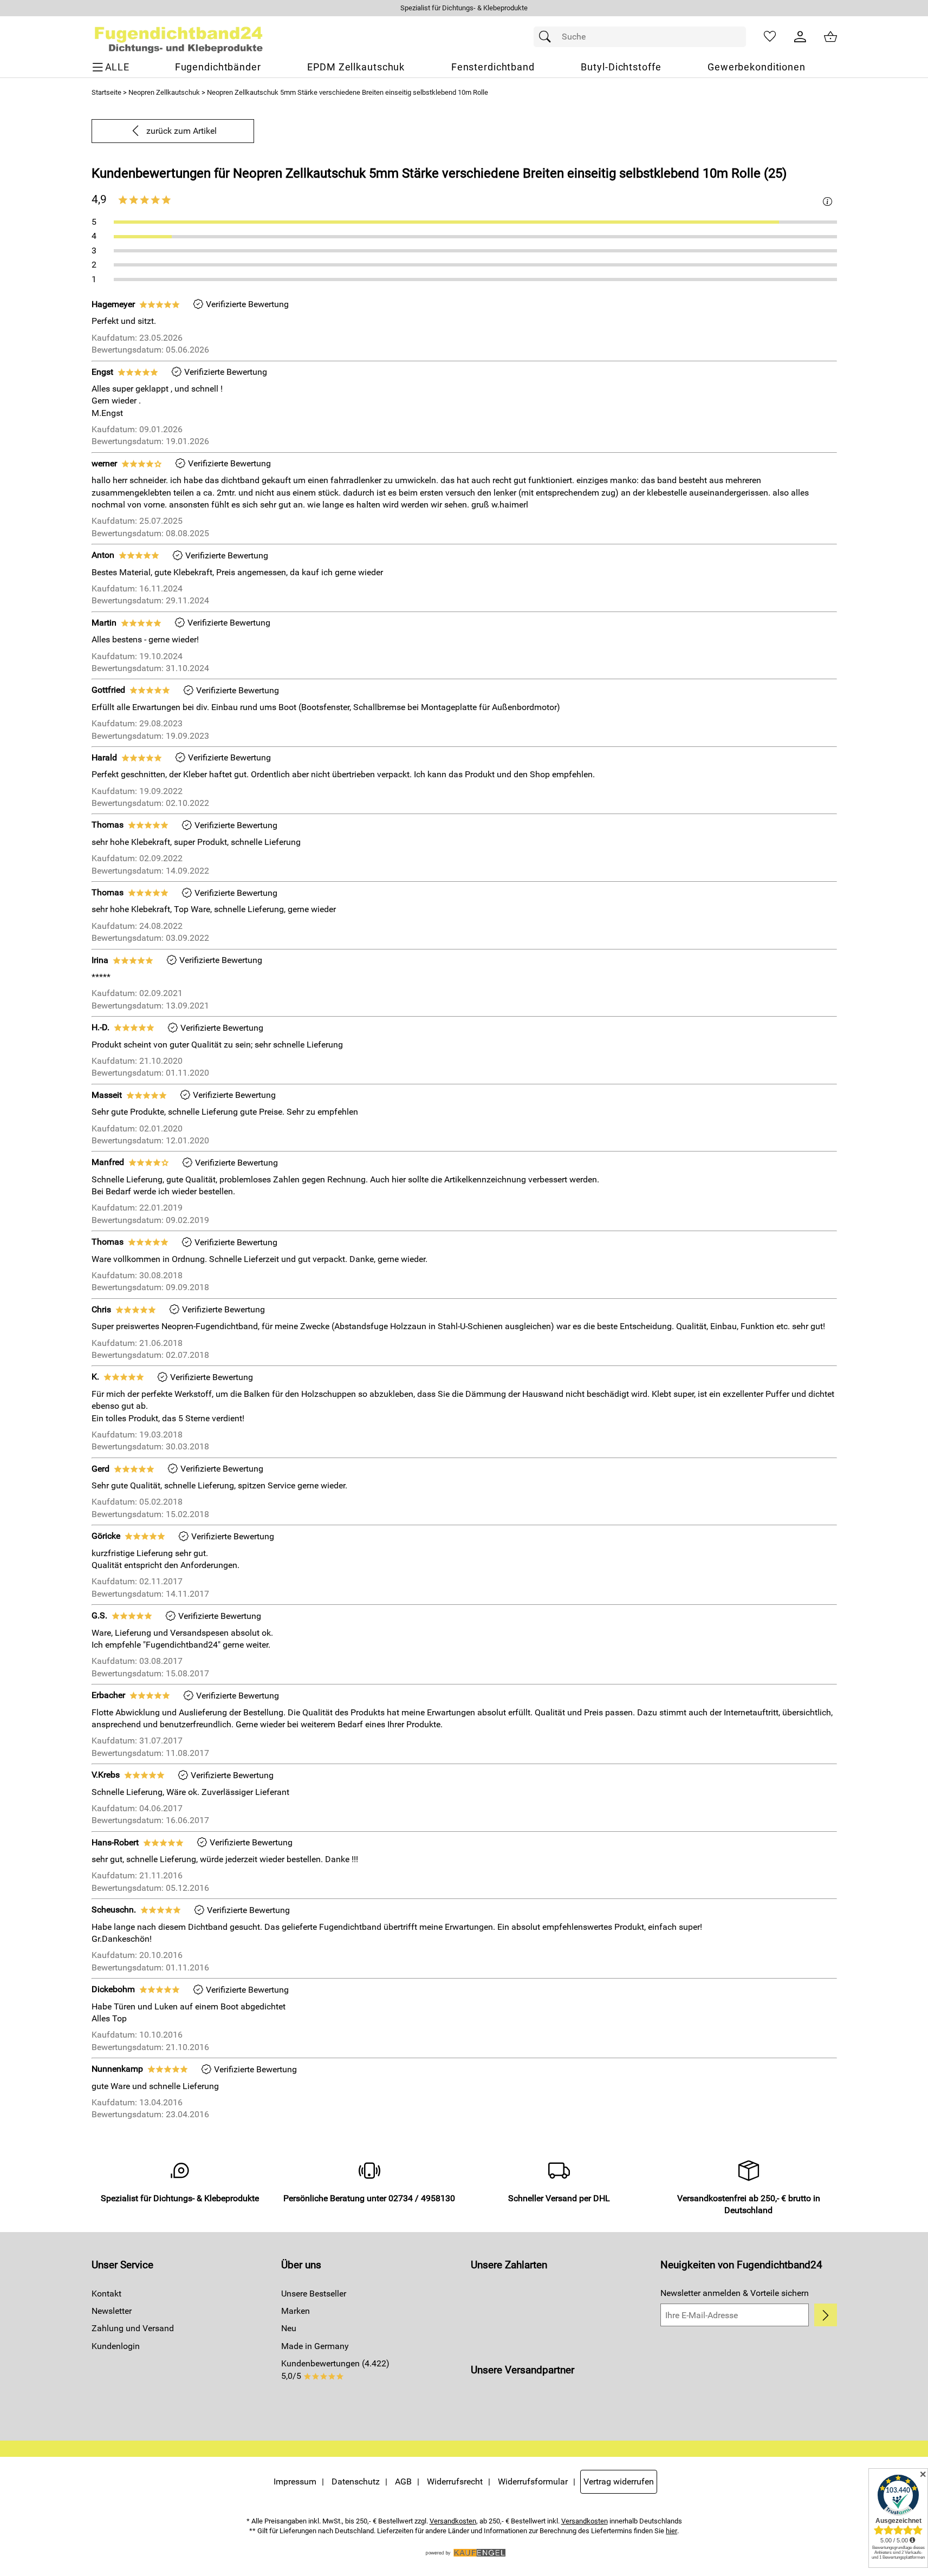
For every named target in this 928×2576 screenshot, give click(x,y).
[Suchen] (548, 37)
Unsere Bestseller (314, 2294)
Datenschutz (356, 2481)
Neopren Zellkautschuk (164, 92)
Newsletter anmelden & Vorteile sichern (735, 2293)
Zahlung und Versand (133, 2328)
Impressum (295, 2481)
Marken (296, 2311)
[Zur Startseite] (179, 37)
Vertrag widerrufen (619, 2481)
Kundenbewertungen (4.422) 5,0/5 (335, 2369)
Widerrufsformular (533, 2481)
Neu (289, 2328)
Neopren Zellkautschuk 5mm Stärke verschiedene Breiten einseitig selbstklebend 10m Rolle (348, 92)
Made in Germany (315, 2346)
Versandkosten (453, 2521)
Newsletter (112, 2311)
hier (671, 2531)
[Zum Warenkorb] (830, 37)
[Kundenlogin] (800, 37)
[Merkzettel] (770, 37)
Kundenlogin (116, 2346)
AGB (403, 2481)
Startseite (106, 92)
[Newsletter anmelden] (825, 2315)
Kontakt (106, 2294)
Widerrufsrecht (455, 2481)
